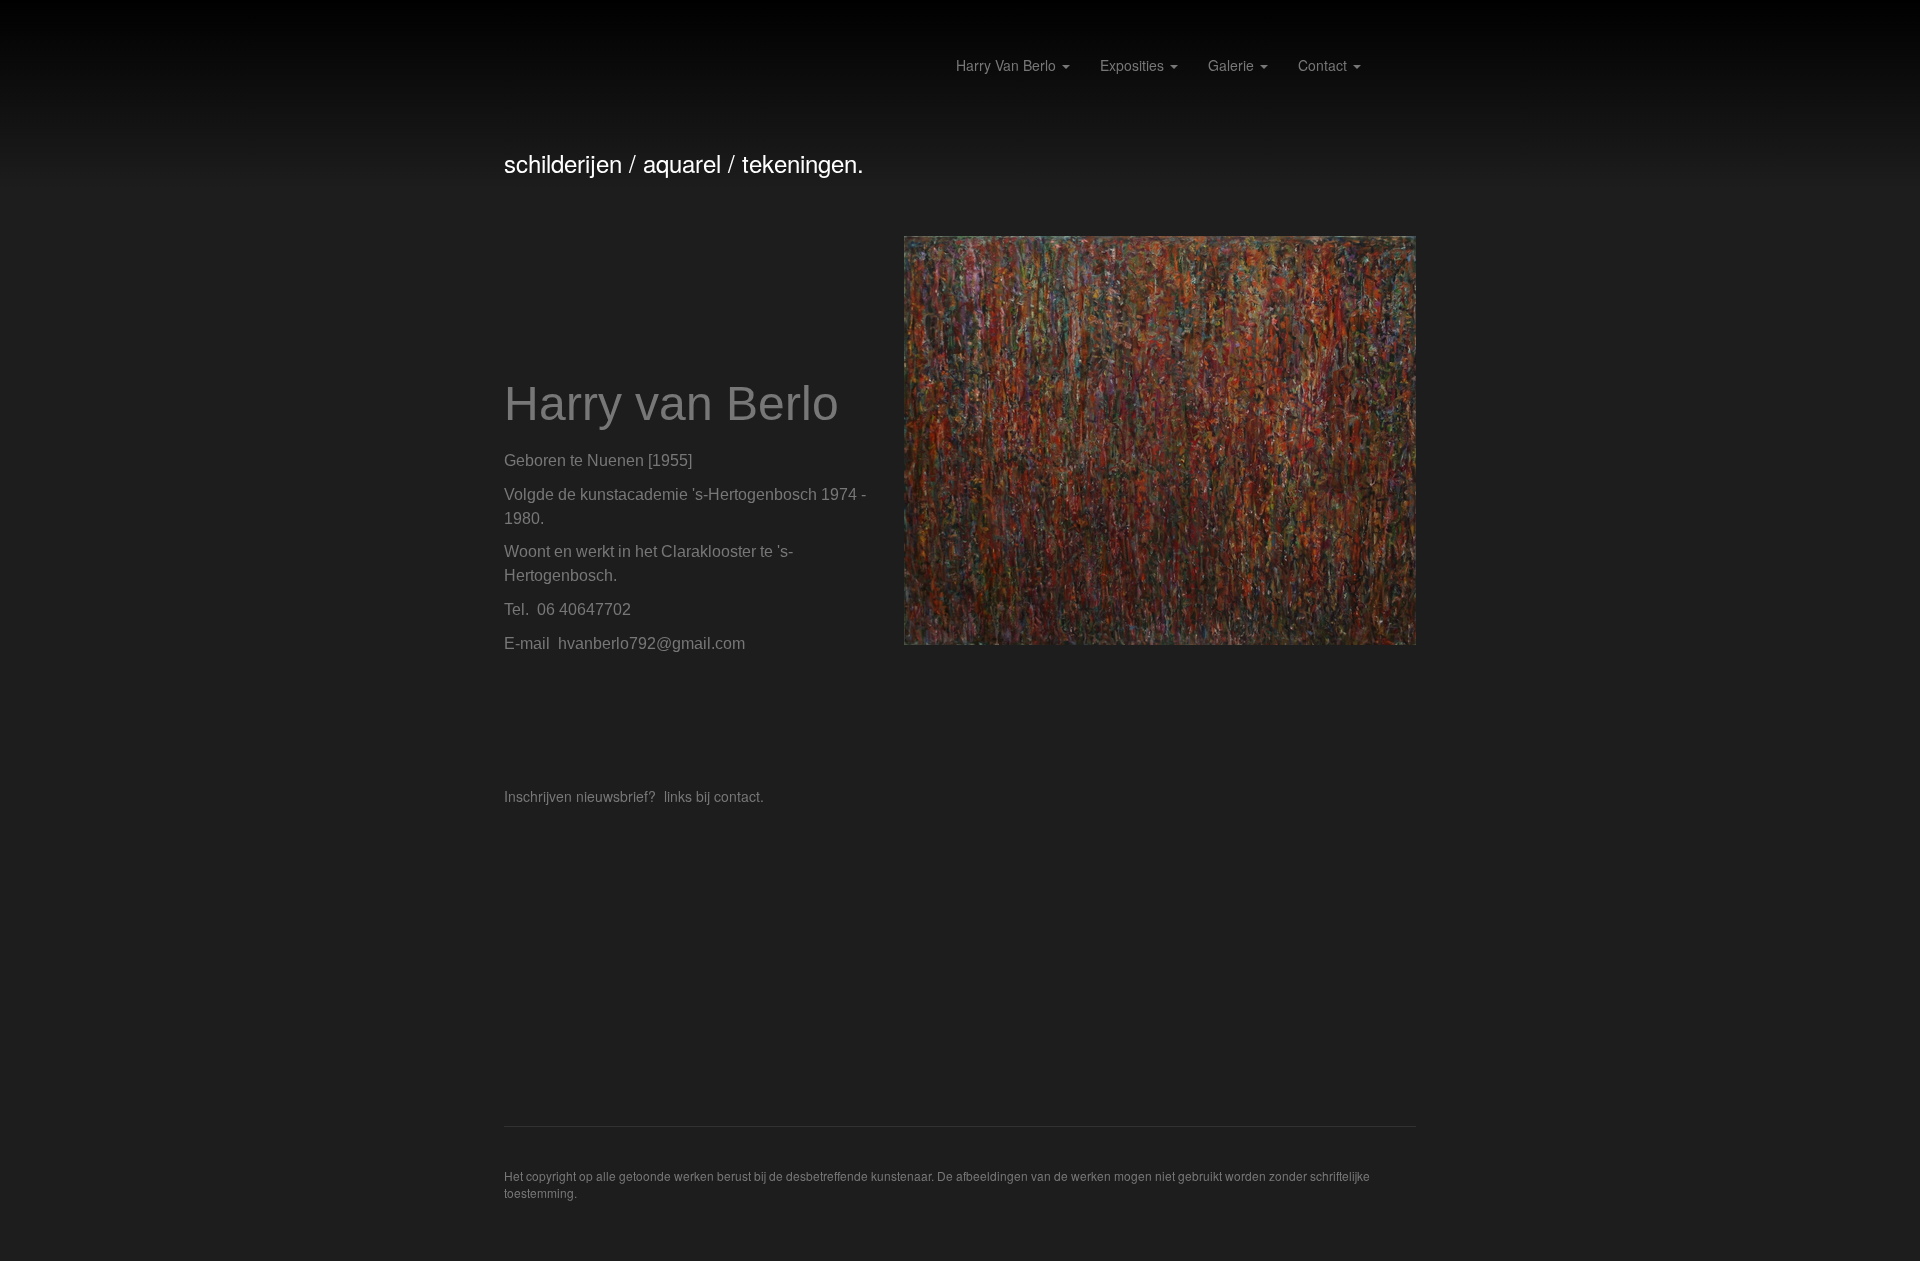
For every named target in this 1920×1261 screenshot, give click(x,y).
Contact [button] (1324, 65)
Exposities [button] (1134, 65)
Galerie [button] (1233, 65)
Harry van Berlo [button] (1008, 65)
